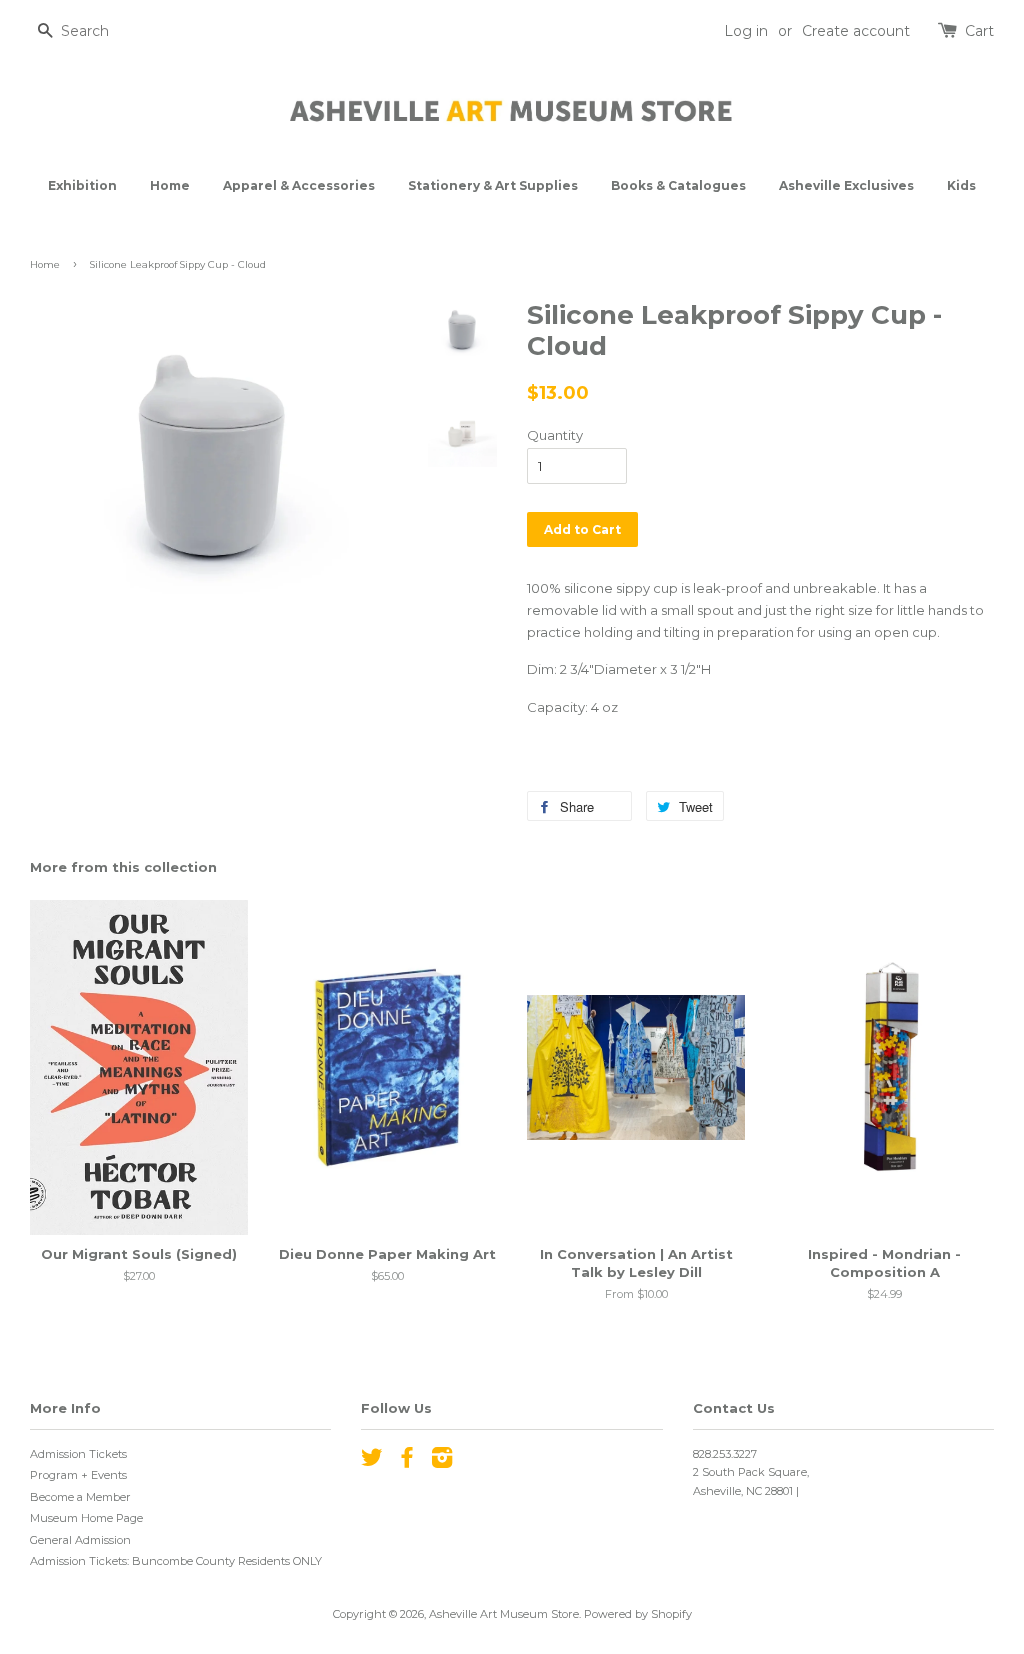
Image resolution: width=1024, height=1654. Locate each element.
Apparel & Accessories (299, 185)
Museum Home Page (86, 1518)
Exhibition (82, 185)
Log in (746, 31)
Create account (856, 31)
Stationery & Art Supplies (493, 185)
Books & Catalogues (678, 185)
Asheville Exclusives (846, 185)
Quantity (555, 435)
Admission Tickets (78, 1454)
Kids (961, 185)
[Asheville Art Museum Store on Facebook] (407, 1462)
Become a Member (80, 1497)
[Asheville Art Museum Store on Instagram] (442, 1462)
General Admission (80, 1540)
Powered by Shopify (638, 1614)
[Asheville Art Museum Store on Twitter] (372, 1462)
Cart (979, 31)
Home (170, 185)
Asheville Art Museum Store (504, 1614)
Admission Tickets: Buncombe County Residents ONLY (176, 1561)
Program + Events (78, 1475)
